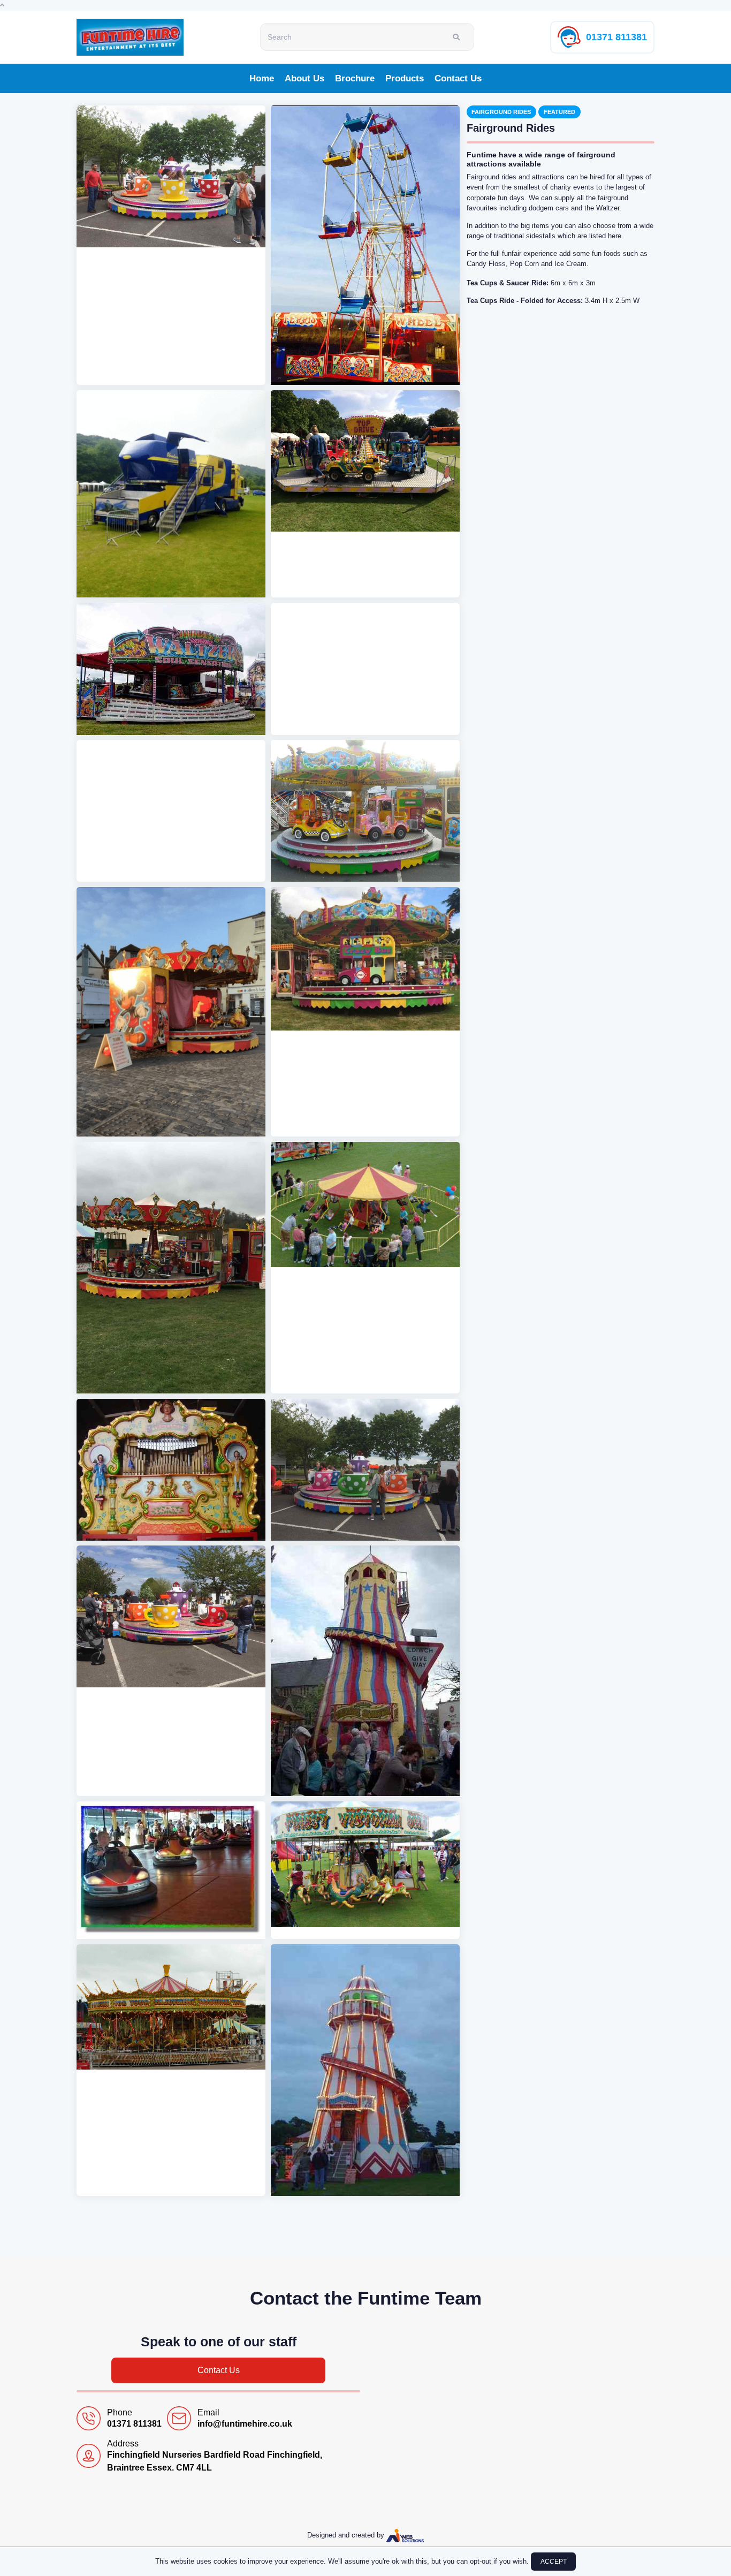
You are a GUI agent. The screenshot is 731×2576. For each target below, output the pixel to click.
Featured (559, 112)
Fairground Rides (501, 112)
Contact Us (458, 78)
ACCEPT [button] (554, 2562)
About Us (304, 78)
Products (405, 78)
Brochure (355, 78)
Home (262, 78)
